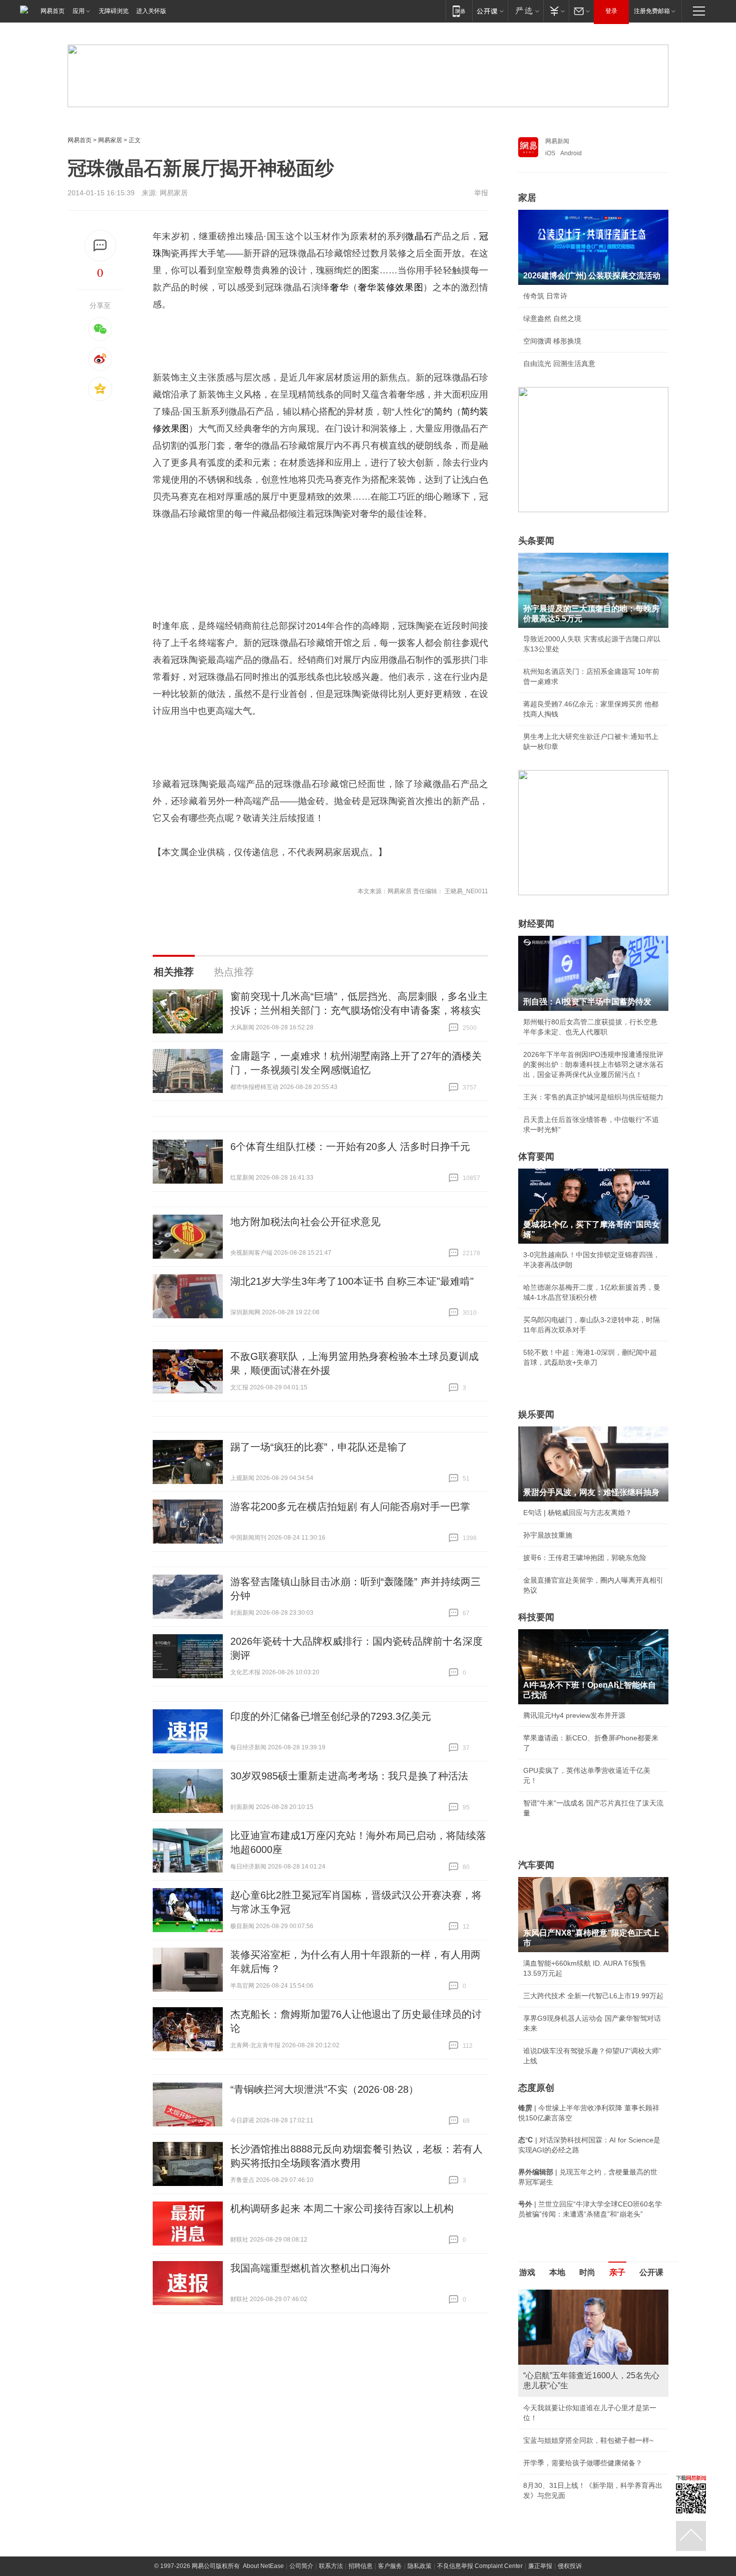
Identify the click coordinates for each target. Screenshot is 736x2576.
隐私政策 (420, 2454)
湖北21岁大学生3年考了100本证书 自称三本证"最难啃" (352, 1281)
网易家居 (110, 140)
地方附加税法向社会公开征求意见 (305, 1222)
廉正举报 (540, 2454)
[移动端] (459, 11)
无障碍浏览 (114, 11)
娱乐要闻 (536, 1414)
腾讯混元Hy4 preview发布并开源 (574, 1715)
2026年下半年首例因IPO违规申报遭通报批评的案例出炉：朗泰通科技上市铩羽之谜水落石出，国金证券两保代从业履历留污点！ (593, 1064)
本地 (557, 2272)
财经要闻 (536, 924)
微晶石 (419, 236)
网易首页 (53, 11)
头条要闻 (536, 541)
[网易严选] (525, 11)
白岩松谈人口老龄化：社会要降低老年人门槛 (593, 2316)
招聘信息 (360, 2454)
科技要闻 (536, 1617)
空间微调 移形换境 (552, 341)
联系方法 (331, 2454)
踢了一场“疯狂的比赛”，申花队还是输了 (319, 1447)
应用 (79, 11)
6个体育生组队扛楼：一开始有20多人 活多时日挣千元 (350, 1147)
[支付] (556, 11)
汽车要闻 (536, 1865)
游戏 (527, 2272)
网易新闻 (557, 141)
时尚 (587, 2272)
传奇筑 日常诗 (545, 296)
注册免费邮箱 (652, 11)
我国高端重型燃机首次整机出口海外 (310, 2268)
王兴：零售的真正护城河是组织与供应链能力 (593, 1097)
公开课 (651, 2272)
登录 (611, 11)
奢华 (339, 287)
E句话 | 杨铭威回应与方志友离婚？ (578, 1513)
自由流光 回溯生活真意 (559, 363)
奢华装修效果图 (391, 287)
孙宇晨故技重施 (548, 1535)
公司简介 (301, 2454)
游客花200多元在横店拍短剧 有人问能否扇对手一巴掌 (350, 1507)
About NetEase (263, 2454)
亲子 (617, 2272)
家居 (527, 198)
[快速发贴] (100, 246)
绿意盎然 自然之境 (552, 318)
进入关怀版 (151, 11)
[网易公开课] (490, 11)
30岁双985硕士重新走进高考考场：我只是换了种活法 (349, 1776)
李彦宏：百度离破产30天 (562, 2384)
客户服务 (390, 2454)
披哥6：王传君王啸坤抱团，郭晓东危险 (585, 1558)
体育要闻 (536, 1157)
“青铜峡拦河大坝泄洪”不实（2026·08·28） (324, 2089)
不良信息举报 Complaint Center (480, 2454)
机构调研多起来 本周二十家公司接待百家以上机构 (342, 2209)
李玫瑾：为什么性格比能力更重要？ (579, 2294)
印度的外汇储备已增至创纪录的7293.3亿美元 (331, 1716)
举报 (481, 193)
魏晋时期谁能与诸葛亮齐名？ (569, 2361)
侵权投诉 (570, 2454)
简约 (443, 412)
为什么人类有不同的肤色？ (565, 2339)
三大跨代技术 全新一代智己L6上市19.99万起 (593, 1996)
